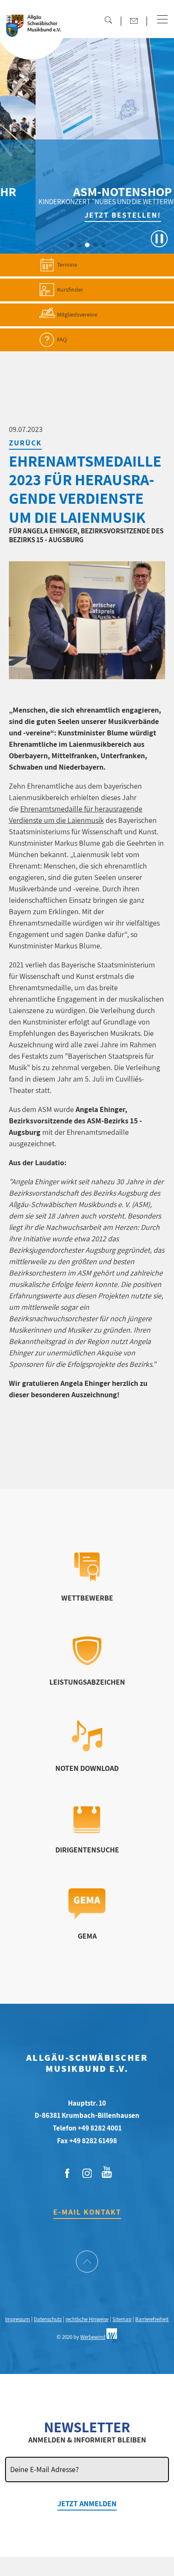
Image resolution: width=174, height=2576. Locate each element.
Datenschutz (48, 2319)
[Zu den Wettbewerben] (87, 1579)
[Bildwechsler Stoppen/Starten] (159, 239)
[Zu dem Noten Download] (87, 1749)
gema (87, 1936)
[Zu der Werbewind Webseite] (112, 2337)
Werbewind (93, 2337)
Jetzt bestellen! (91, 215)
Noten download (87, 1768)
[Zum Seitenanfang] (87, 2262)
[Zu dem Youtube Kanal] (107, 2171)
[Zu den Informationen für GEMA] (87, 1916)
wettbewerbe (87, 1598)
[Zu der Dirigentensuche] (87, 1831)
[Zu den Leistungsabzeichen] (87, 1663)
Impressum (18, 2319)
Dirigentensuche (87, 1850)
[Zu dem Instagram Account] (87, 2174)
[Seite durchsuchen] (108, 20)
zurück (25, 443)
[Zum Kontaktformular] (134, 21)
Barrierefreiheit (152, 2319)
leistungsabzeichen (87, 1682)
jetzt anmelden (87, 2504)
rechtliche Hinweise (87, 2319)
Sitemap (122, 2319)
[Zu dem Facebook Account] (67, 2174)
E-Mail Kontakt (87, 2212)
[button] (162, 20)
